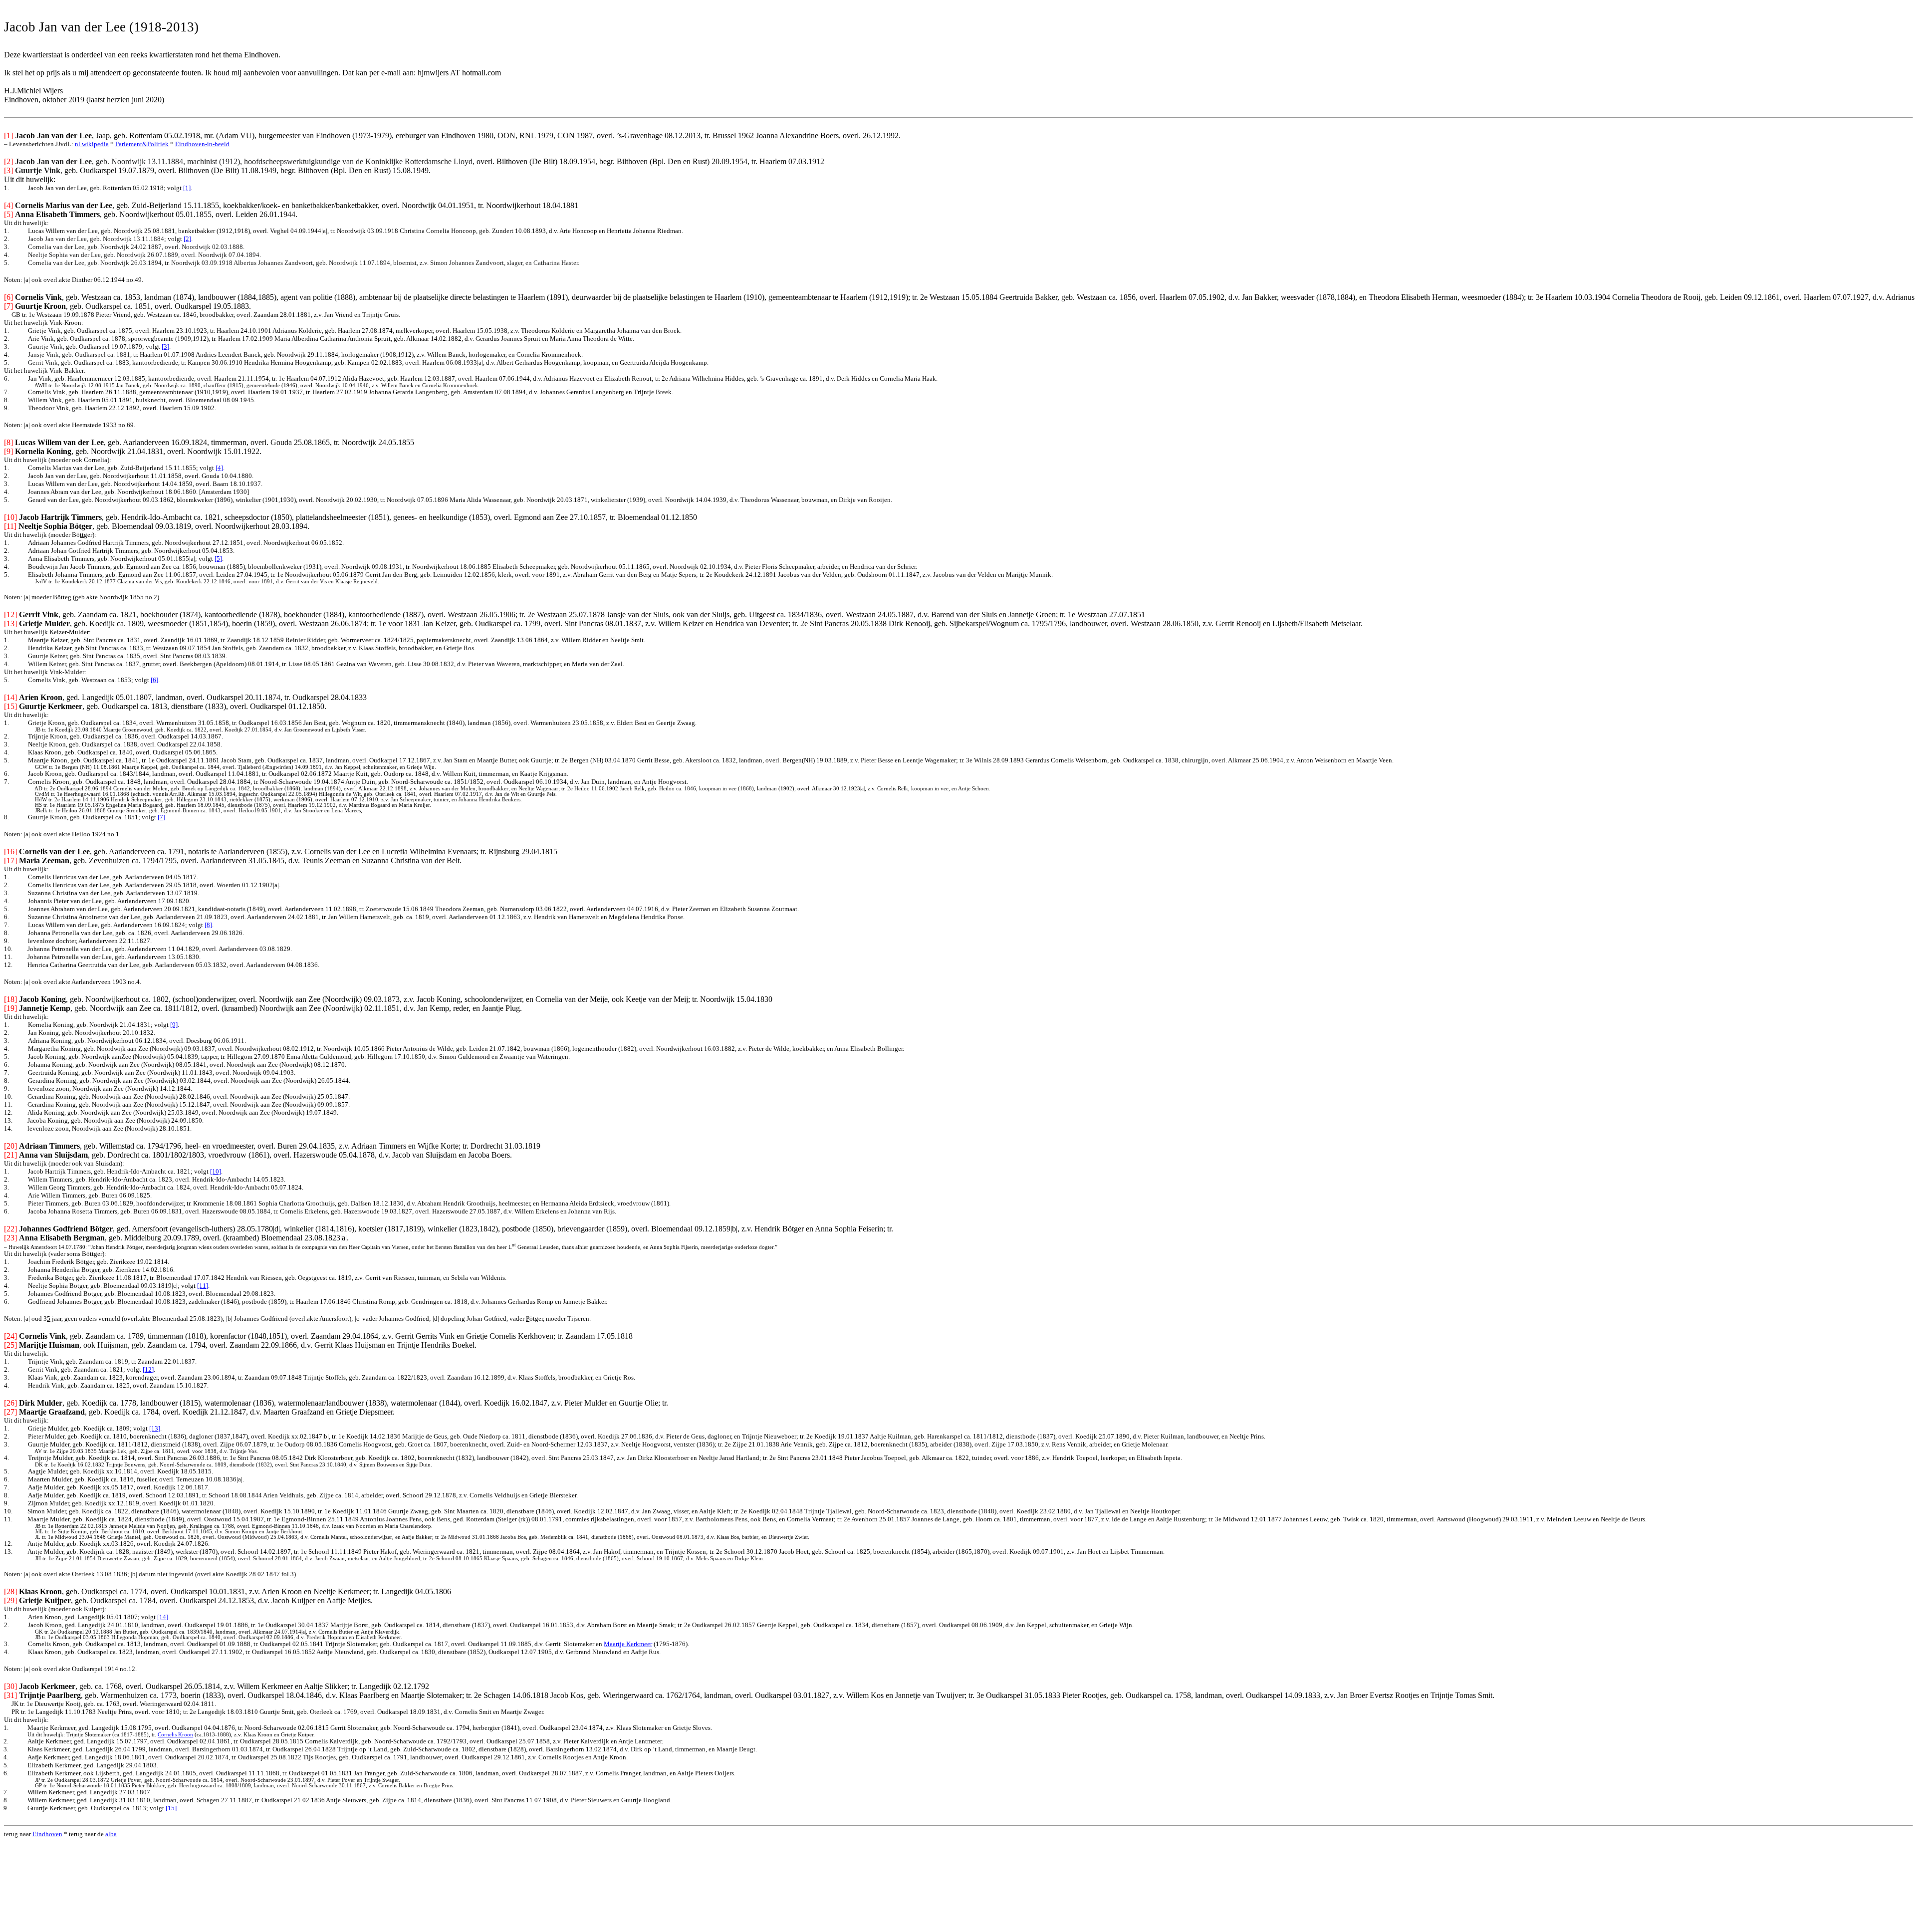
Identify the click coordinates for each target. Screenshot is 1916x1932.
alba (111, 1834)
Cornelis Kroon (175, 1735)
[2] (187, 239)
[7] (161, 817)
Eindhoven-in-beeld (202, 144)
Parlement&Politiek (142, 144)
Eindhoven (47, 1834)
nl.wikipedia (92, 144)
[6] (154, 680)
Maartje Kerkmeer (628, 1644)
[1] (187, 188)
